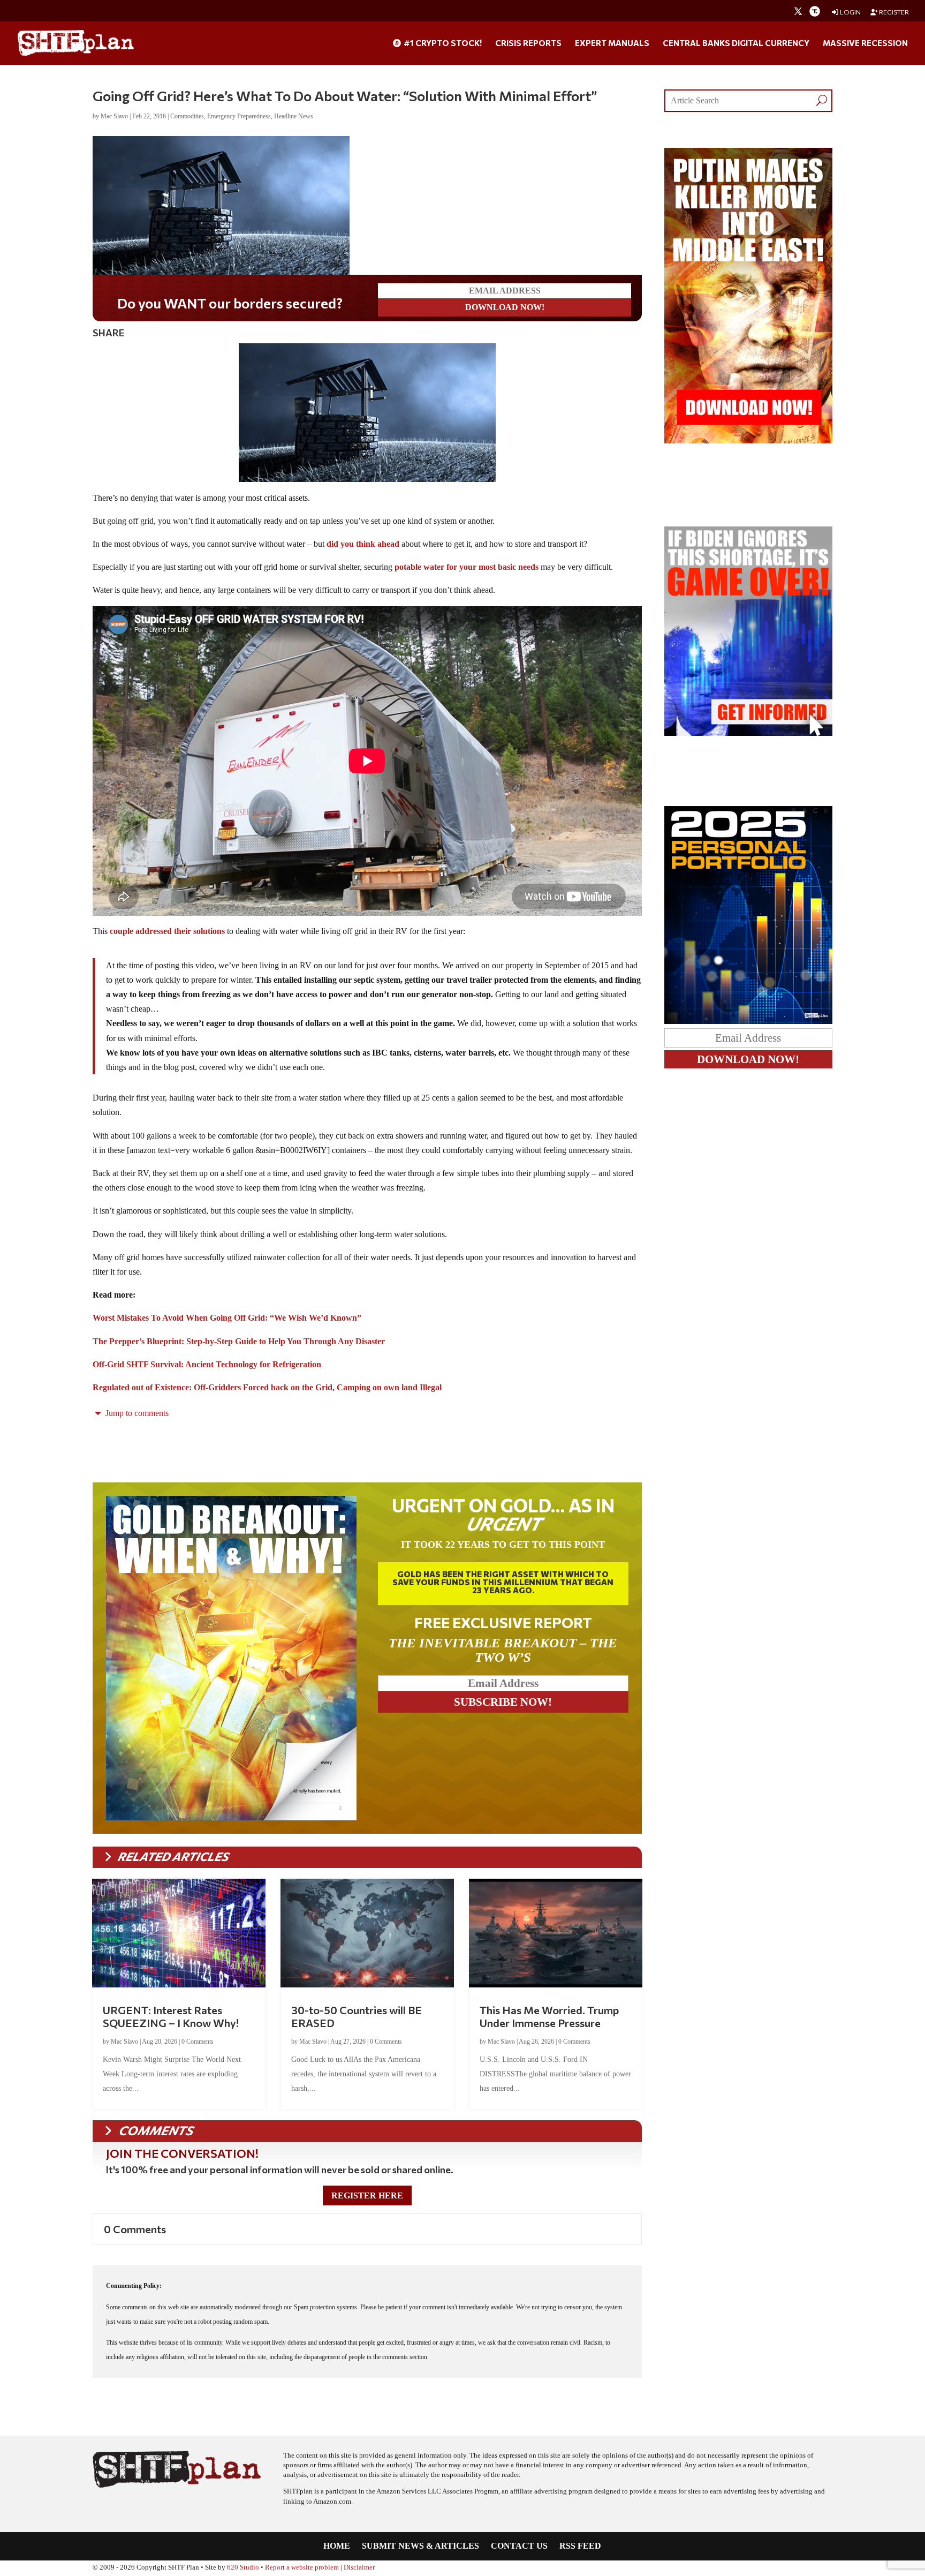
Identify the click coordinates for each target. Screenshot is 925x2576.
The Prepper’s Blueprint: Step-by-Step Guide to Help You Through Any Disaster (239, 1341)
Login (850, 12)
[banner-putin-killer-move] (748, 440)
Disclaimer (359, 2567)
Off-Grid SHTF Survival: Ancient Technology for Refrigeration (207, 1364)
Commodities (187, 116)
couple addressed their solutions (167, 931)
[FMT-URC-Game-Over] (748, 733)
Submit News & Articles (420, 2546)
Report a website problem (302, 2567)
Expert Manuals (612, 43)
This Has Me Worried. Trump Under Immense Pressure (549, 2016)
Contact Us (519, 2546)
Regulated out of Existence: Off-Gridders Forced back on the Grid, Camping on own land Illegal (267, 1387)
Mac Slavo (114, 116)
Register (893, 12)
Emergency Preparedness (239, 116)
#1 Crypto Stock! (442, 43)
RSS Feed (580, 2546)
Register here (367, 2195)
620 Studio (243, 2567)
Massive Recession (865, 43)
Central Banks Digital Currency (736, 43)
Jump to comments (136, 1413)
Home (337, 2546)
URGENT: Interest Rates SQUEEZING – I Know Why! (171, 2016)
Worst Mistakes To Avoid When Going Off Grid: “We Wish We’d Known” (227, 1318)
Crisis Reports (528, 43)
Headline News (294, 116)
